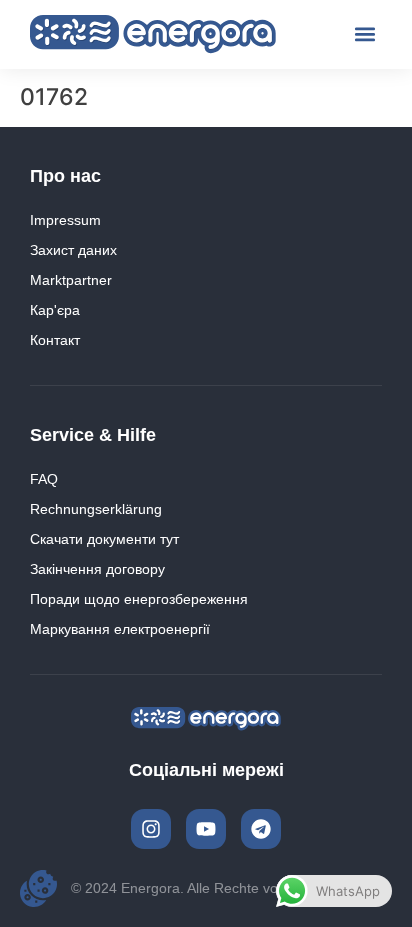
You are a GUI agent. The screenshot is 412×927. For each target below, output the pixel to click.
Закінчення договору (97, 569)
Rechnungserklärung (96, 509)
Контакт (55, 340)
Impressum (65, 220)
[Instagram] (151, 829)
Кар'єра (55, 310)
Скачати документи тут (104, 539)
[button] (365, 34)
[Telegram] (261, 829)
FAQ (44, 479)
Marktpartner (71, 280)
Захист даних (73, 250)
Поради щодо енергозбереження (139, 599)
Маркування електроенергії (120, 629)
